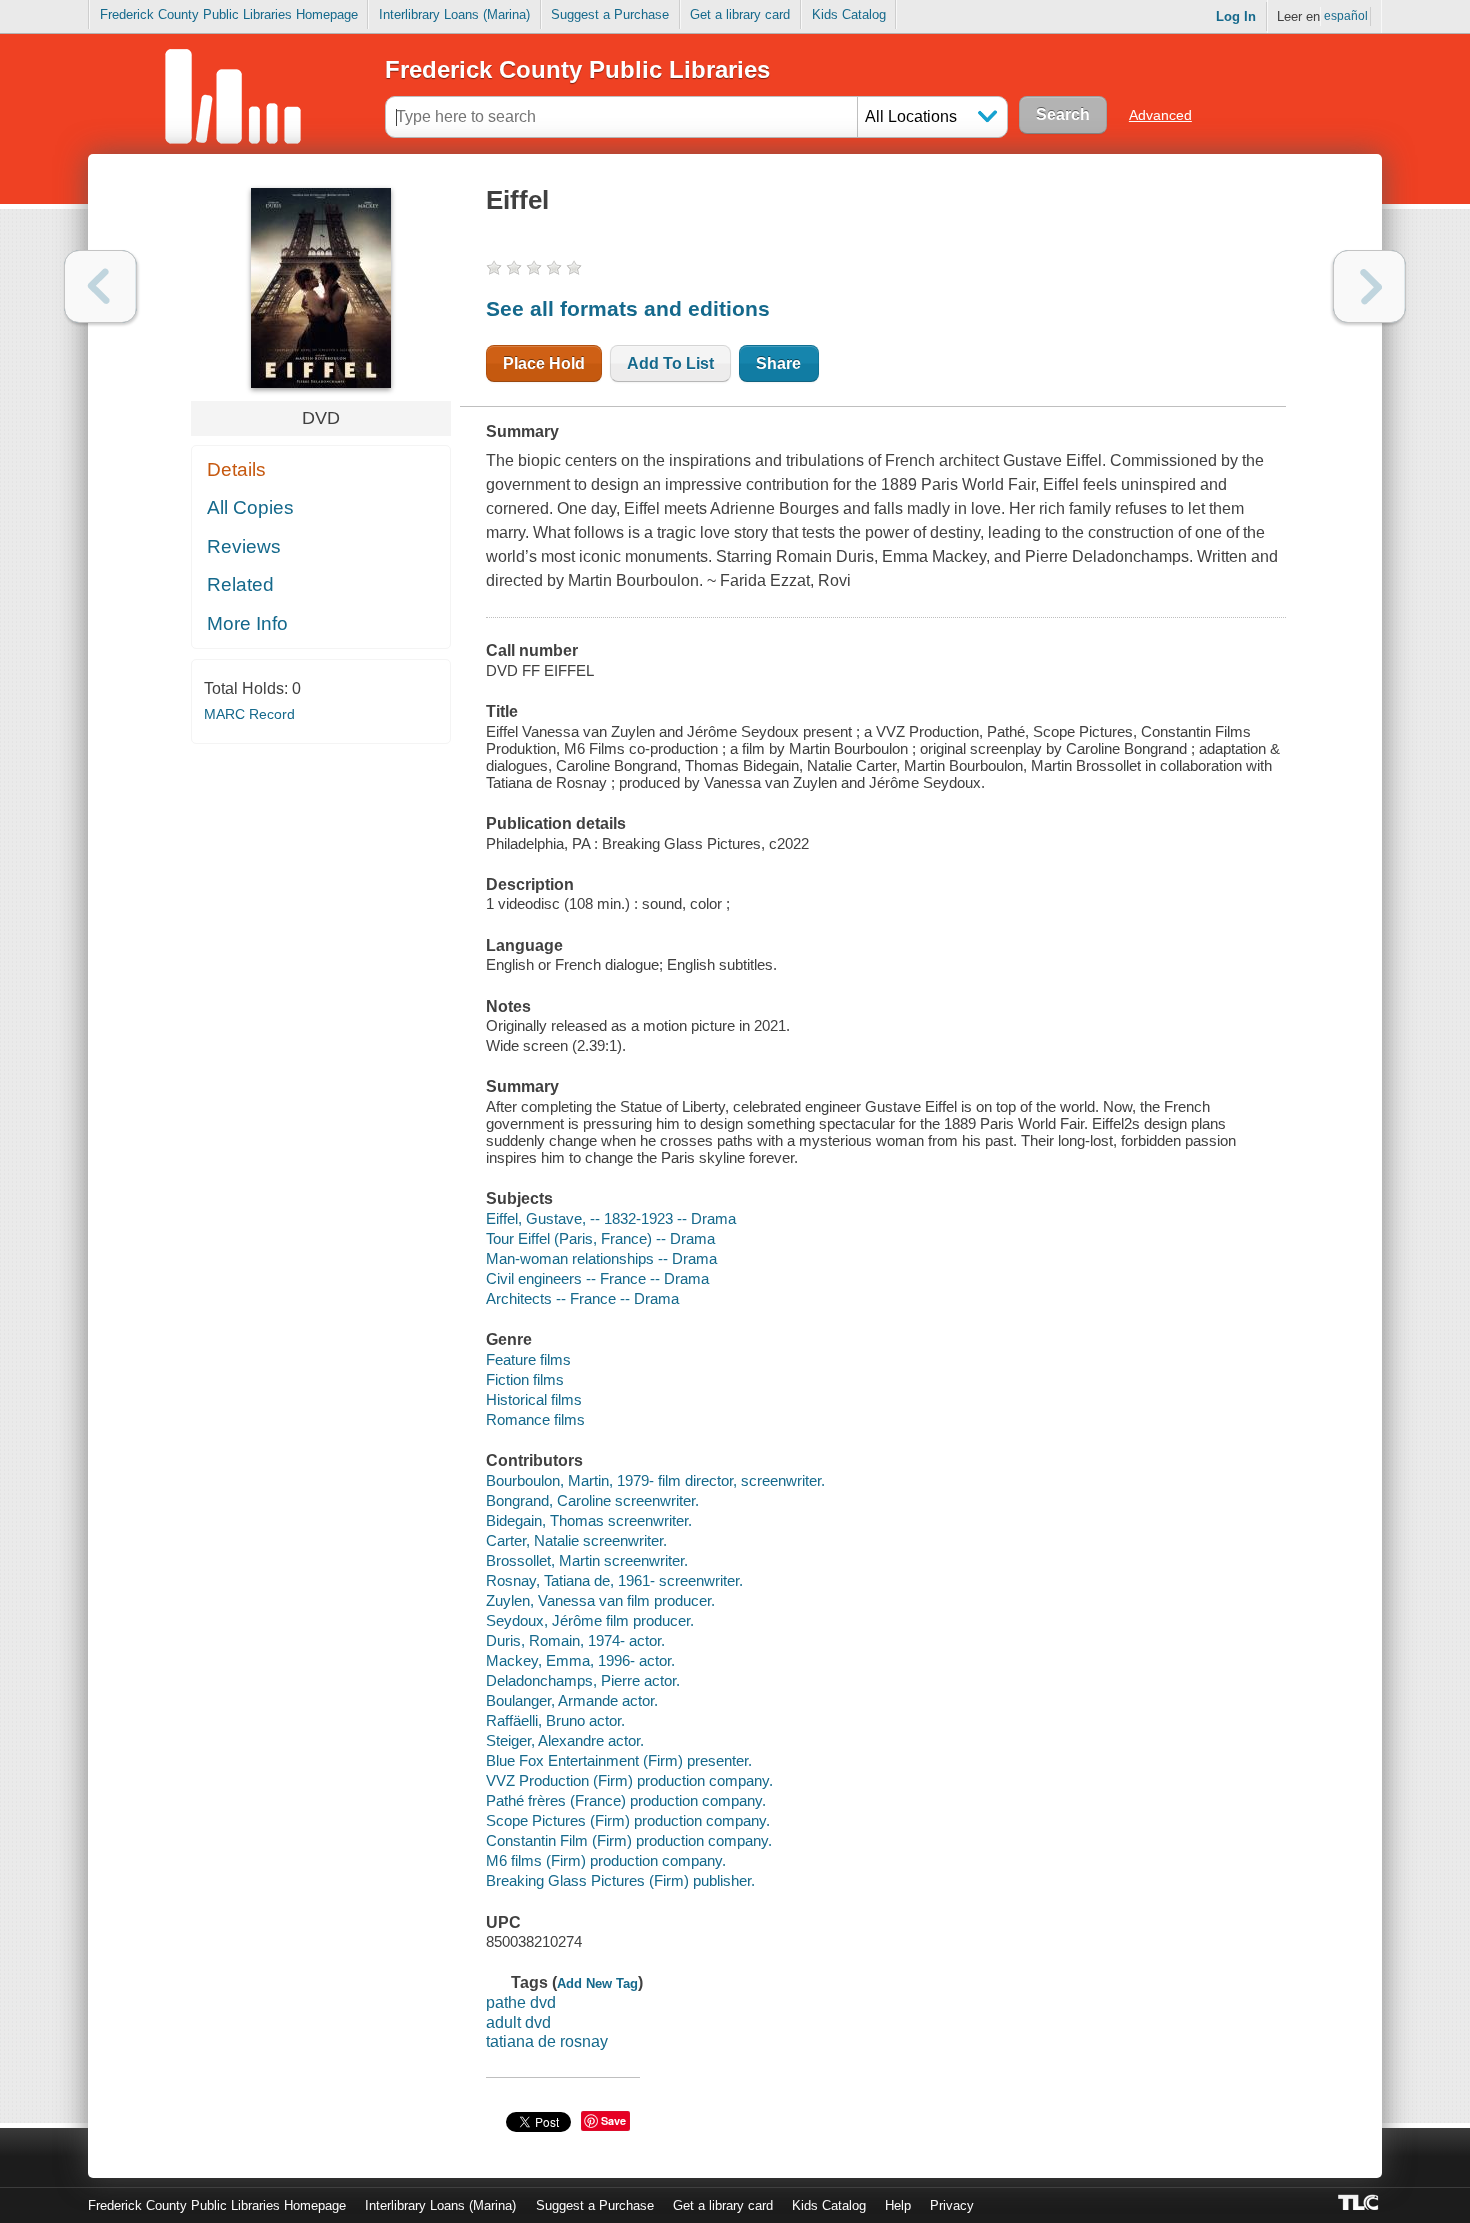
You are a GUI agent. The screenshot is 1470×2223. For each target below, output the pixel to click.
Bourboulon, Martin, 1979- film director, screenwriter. (655, 1480)
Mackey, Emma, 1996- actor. (580, 1660)
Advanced (1160, 115)
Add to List (670, 363)
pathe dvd (521, 2002)
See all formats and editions (628, 308)
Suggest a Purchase (610, 14)
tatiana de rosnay (547, 2041)
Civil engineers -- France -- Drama (597, 1278)
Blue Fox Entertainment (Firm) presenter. (619, 1760)
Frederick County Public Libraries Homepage (229, 14)
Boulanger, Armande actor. (572, 1700)
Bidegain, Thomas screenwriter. (589, 1520)
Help (898, 2205)
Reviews (244, 546)
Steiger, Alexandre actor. (565, 1740)
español (1346, 16)
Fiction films (525, 1379)
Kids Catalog (849, 14)
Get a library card (740, 14)
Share (778, 363)
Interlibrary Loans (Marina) (454, 14)
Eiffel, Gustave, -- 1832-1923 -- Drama (611, 1218)
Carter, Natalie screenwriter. (576, 1540)
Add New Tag (597, 1983)
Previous (100, 286)
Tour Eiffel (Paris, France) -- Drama (600, 1238)
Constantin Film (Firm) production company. (629, 1840)
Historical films (534, 1399)
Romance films (535, 1419)
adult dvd (518, 2022)
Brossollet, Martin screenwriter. (587, 1560)
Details (236, 469)
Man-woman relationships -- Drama (601, 1258)
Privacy (952, 2205)
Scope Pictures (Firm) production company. (628, 1820)
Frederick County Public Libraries (577, 69)
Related (240, 584)
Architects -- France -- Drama (582, 1298)
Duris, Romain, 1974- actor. (575, 1640)
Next (1369, 286)
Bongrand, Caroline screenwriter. (592, 1500)
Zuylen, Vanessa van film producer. (600, 1600)
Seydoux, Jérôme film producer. (590, 1620)
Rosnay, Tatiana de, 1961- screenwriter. (614, 1580)
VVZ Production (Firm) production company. (629, 1780)
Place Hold (544, 363)
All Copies (250, 507)
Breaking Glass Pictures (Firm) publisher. (620, 1880)
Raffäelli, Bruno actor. (555, 1720)
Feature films (528, 1359)
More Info (247, 623)
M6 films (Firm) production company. (606, 1860)
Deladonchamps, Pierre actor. (583, 1680)
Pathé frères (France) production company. (626, 1800)
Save (613, 2120)
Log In (1236, 16)
